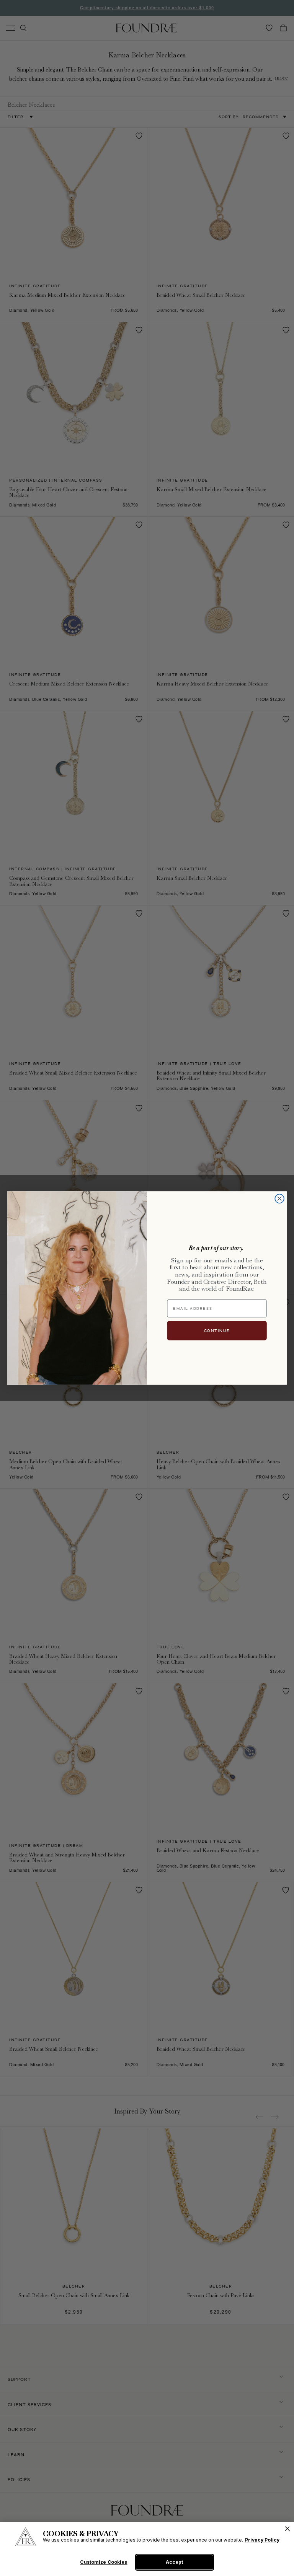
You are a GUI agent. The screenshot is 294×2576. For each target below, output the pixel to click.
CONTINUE (217, 1331)
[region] (147, 2549)
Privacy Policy (262, 2540)
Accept (174, 2562)
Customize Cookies (104, 2562)
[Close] (287, 2529)
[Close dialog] (279, 1199)
